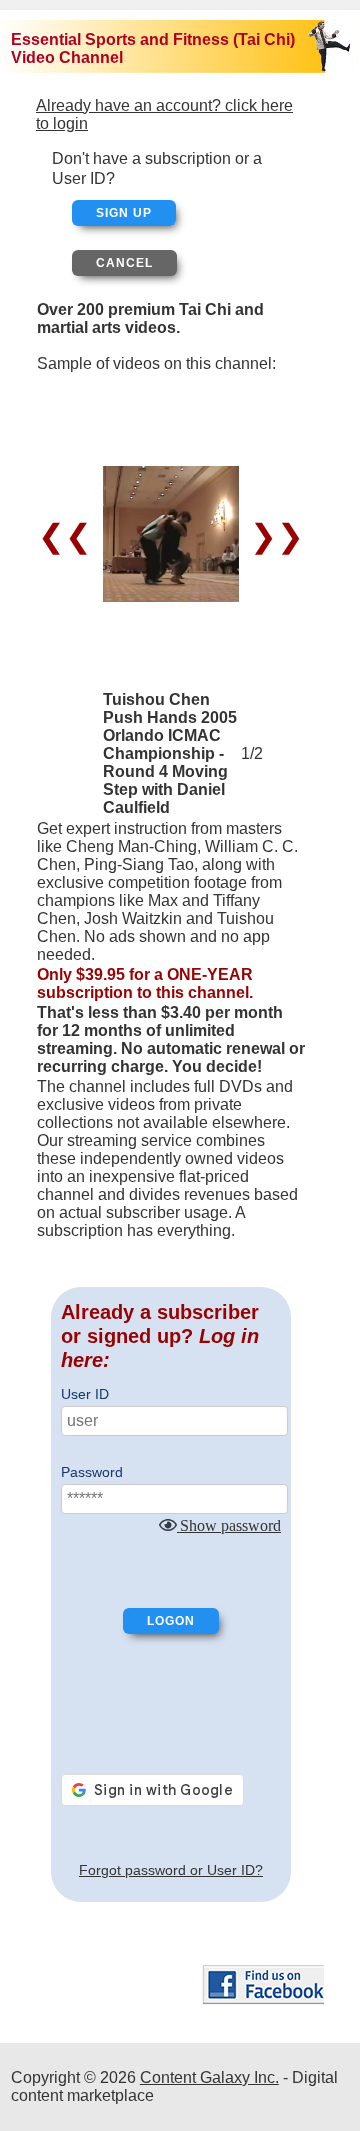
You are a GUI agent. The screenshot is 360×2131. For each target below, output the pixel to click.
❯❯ (272, 536)
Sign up (124, 213)
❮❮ (69, 536)
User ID (85, 1394)
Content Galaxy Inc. (209, 2077)
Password (92, 1472)
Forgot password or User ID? (171, 1870)
